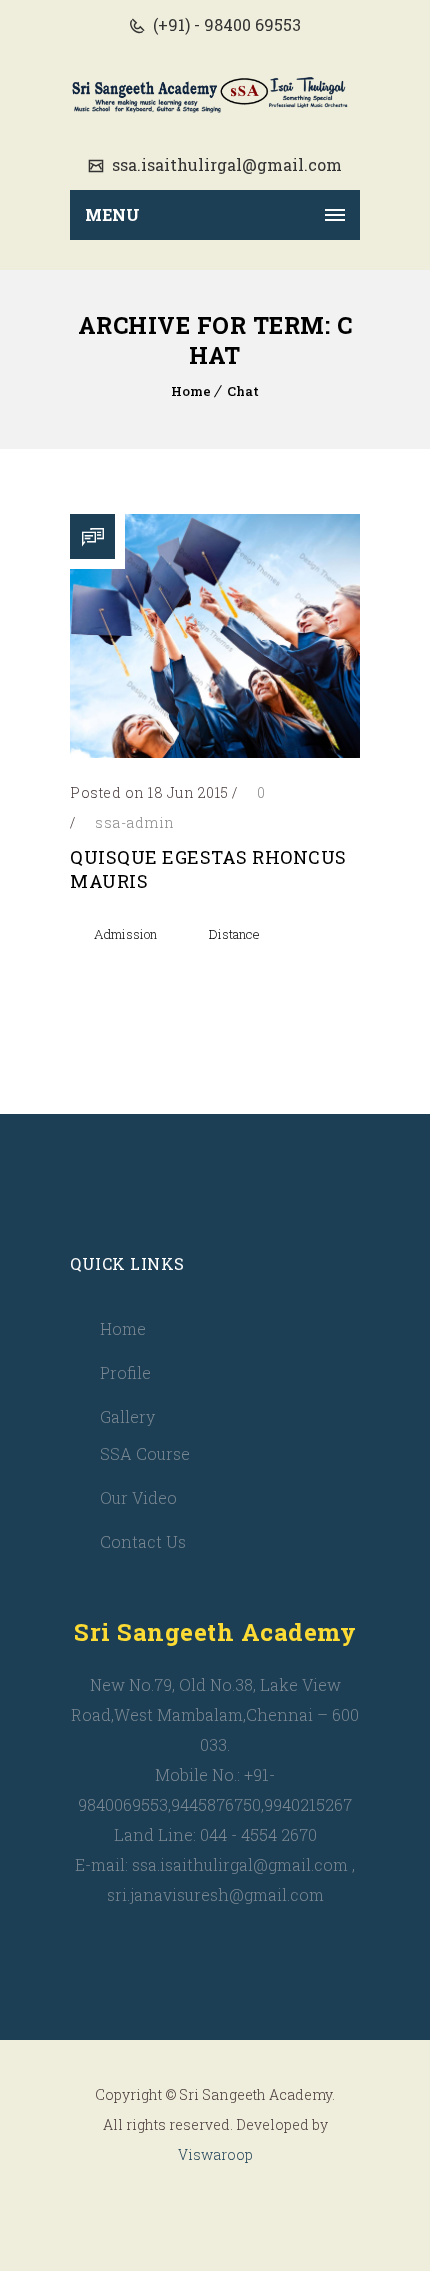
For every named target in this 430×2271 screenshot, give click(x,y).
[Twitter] (192, 2203)
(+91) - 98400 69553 (225, 24)
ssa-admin (135, 822)
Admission (125, 934)
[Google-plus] (284, 2203)
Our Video (138, 1497)
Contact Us (143, 1541)
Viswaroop (215, 2154)
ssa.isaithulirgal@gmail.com (225, 164)
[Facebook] (146, 2203)
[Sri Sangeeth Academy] (215, 95)
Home (191, 391)
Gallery (127, 1416)
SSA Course (145, 1453)
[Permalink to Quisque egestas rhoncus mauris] (215, 751)
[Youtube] (238, 2203)
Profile (125, 1372)
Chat (243, 391)
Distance (234, 934)
